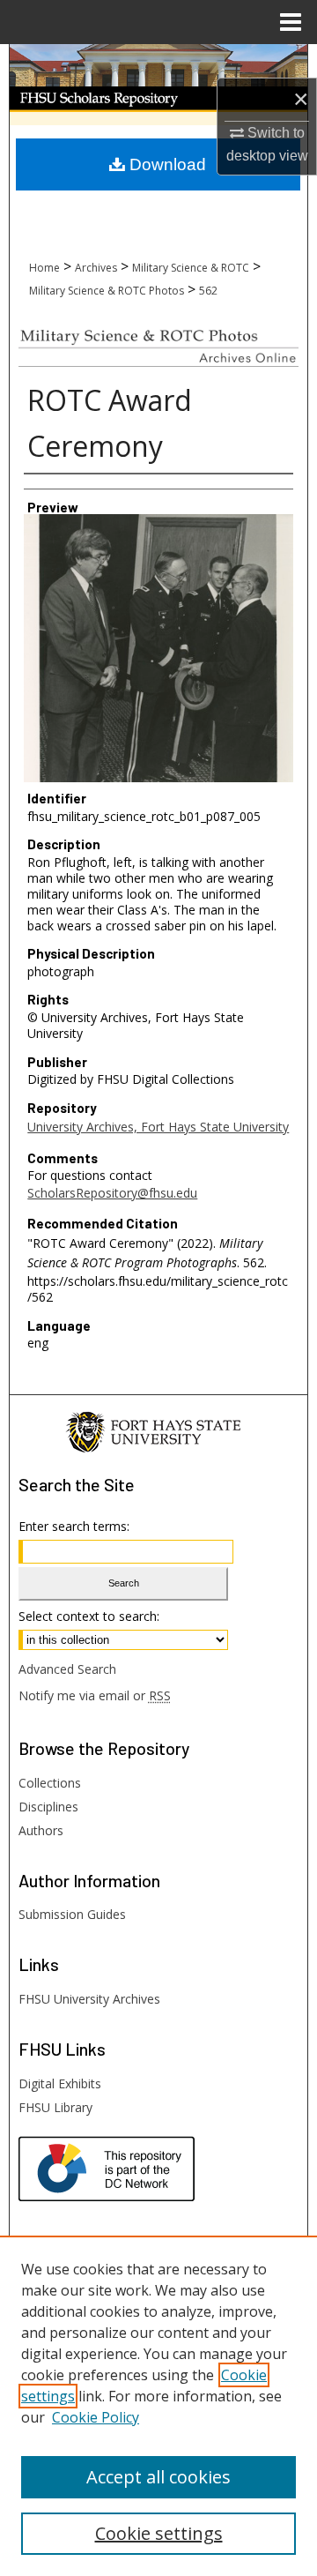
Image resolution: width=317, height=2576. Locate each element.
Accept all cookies (158, 2477)
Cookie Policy (96, 2417)
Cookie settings (159, 2533)
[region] (158, 2406)
